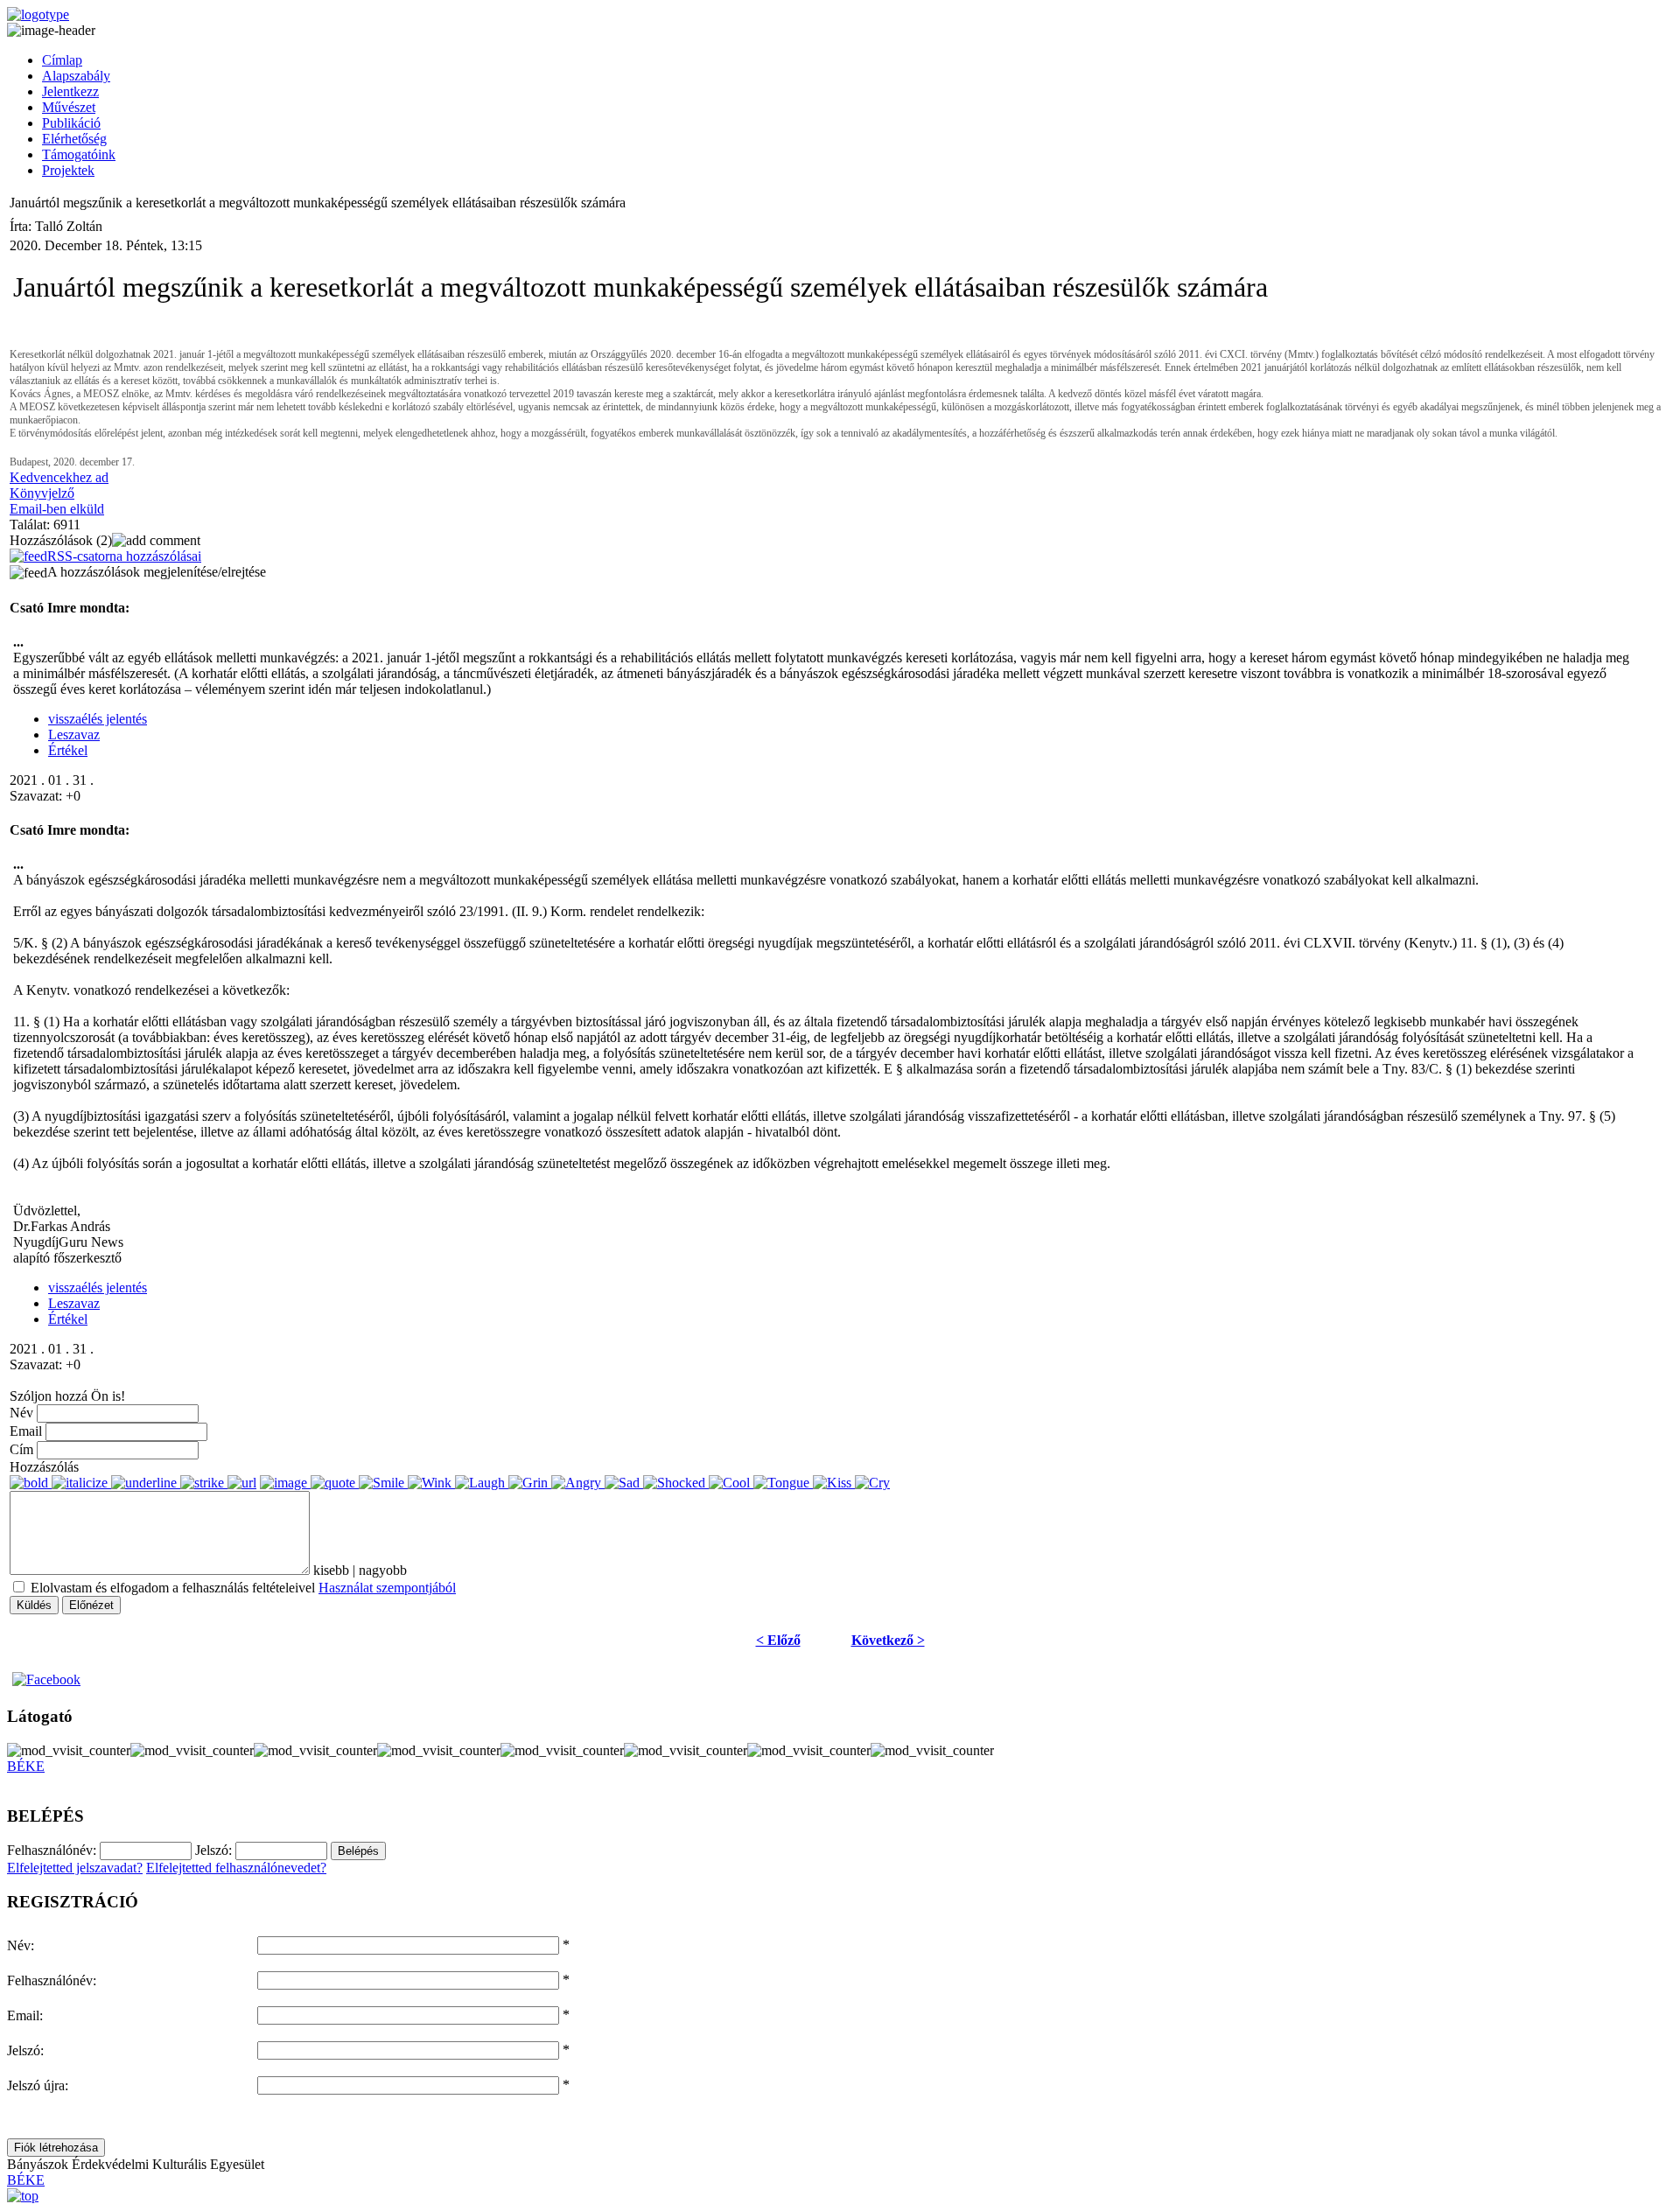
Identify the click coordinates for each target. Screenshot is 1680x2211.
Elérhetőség (74, 139)
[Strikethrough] (204, 1483)
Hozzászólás (44, 1467)
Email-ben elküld (57, 509)
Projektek (68, 170)
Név (21, 1413)
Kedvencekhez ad (59, 477)
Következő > (888, 1640)
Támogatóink (79, 154)
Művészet (69, 107)
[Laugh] (482, 1483)
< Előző (778, 1640)
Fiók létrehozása (56, 2148)
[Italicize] (81, 1483)
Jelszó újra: (38, 2085)
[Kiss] (834, 1483)
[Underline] (146, 1483)
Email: (25, 2015)
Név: (21, 1945)
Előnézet (91, 1605)
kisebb (331, 1570)
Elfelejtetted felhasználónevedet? (236, 1868)
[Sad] (624, 1483)
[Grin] (530, 1483)
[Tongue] (783, 1483)
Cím (21, 1449)
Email (26, 1431)
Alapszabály (76, 76)
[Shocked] (676, 1483)
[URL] (242, 1483)
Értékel (68, 750)
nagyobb (383, 1570)
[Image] (285, 1483)
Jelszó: (25, 2050)
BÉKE (26, 1766)
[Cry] (872, 1483)
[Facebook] (45, 1679)
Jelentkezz (70, 91)
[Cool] (731, 1483)
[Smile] (383, 1483)
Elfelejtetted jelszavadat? (75, 1868)
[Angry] (578, 1483)
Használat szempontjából (387, 1588)
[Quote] (335, 1483)
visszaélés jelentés (98, 719)
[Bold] (31, 1483)
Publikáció (71, 123)
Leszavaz (74, 735)
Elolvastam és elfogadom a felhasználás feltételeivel (241, 1588)
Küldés (34, 1605)
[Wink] (431, 1483)
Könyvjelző (42, 493)
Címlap (62, 60)
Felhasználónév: (52, 1980)
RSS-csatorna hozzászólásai (124, 556)
